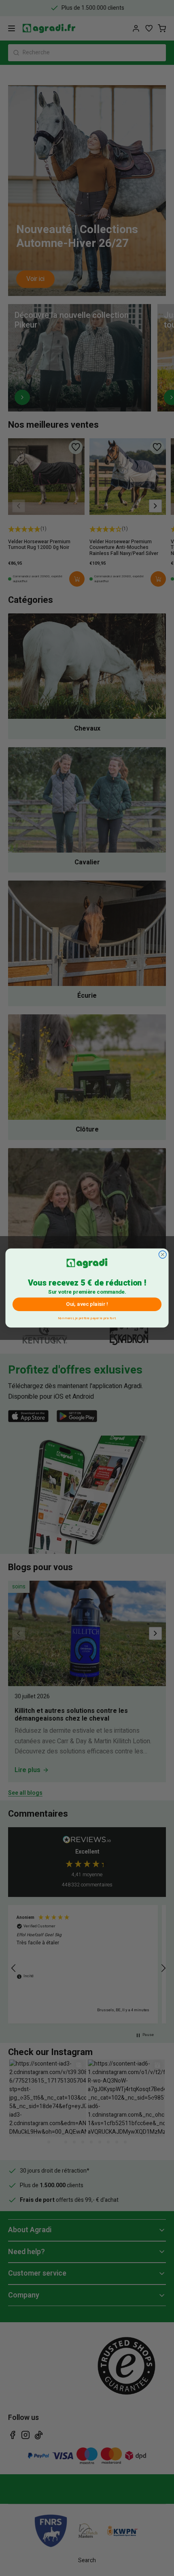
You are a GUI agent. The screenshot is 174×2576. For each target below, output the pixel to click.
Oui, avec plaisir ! (87, 1304)
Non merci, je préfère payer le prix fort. (87, 1317)
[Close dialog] (162, 1255)
